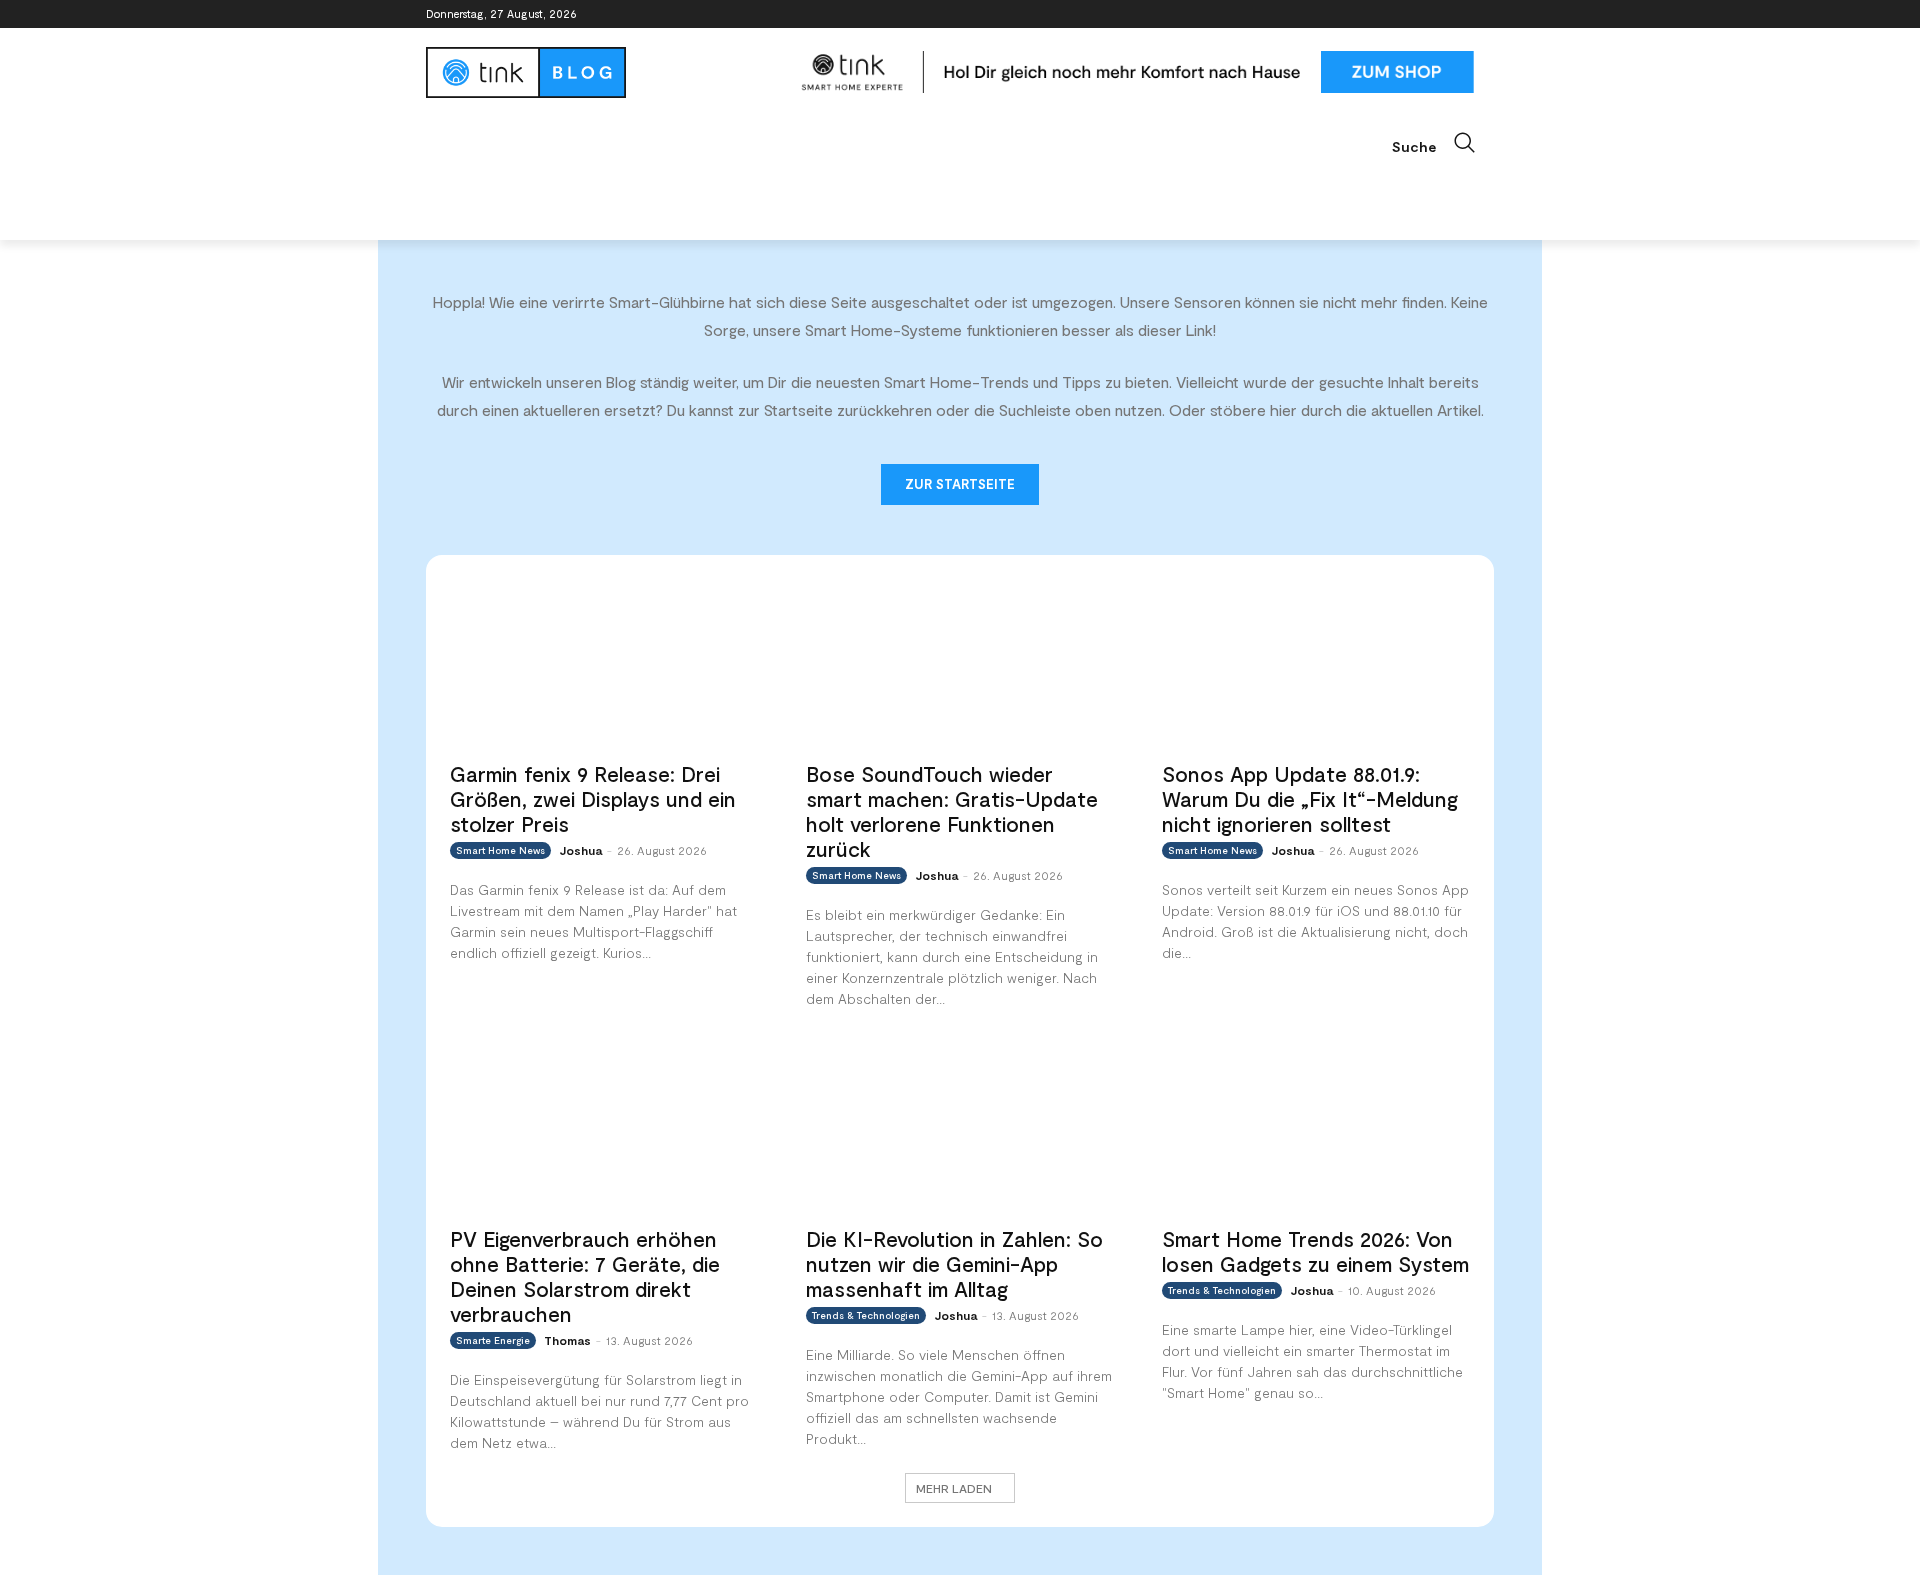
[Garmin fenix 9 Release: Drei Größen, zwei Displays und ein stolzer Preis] (604, 663)
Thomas (567, 1340)
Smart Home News (500, 850)
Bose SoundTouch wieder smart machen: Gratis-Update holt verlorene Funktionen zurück (952, 811)
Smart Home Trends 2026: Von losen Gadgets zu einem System (1315, 1251)
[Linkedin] (1427, 14)
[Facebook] (1371, 14)
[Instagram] (1399, 14)
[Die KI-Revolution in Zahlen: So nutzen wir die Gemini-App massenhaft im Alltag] (960, 1127)
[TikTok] (1454, 14)
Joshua (580, 850)
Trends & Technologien (866, 1315)
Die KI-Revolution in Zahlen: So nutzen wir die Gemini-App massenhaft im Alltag (954, 1263)
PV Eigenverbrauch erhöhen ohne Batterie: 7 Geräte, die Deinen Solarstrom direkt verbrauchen (585, 1276)
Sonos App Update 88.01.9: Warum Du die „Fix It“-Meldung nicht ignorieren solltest (1310, 798)
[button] (1443, 143)
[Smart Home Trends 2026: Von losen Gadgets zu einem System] (1316, 1127)
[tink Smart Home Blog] (604, 72)
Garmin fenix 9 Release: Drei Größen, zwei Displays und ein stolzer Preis (593, 798)
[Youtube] (1482, 14)
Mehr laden (954, 1488)
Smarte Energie (493, 1340)
